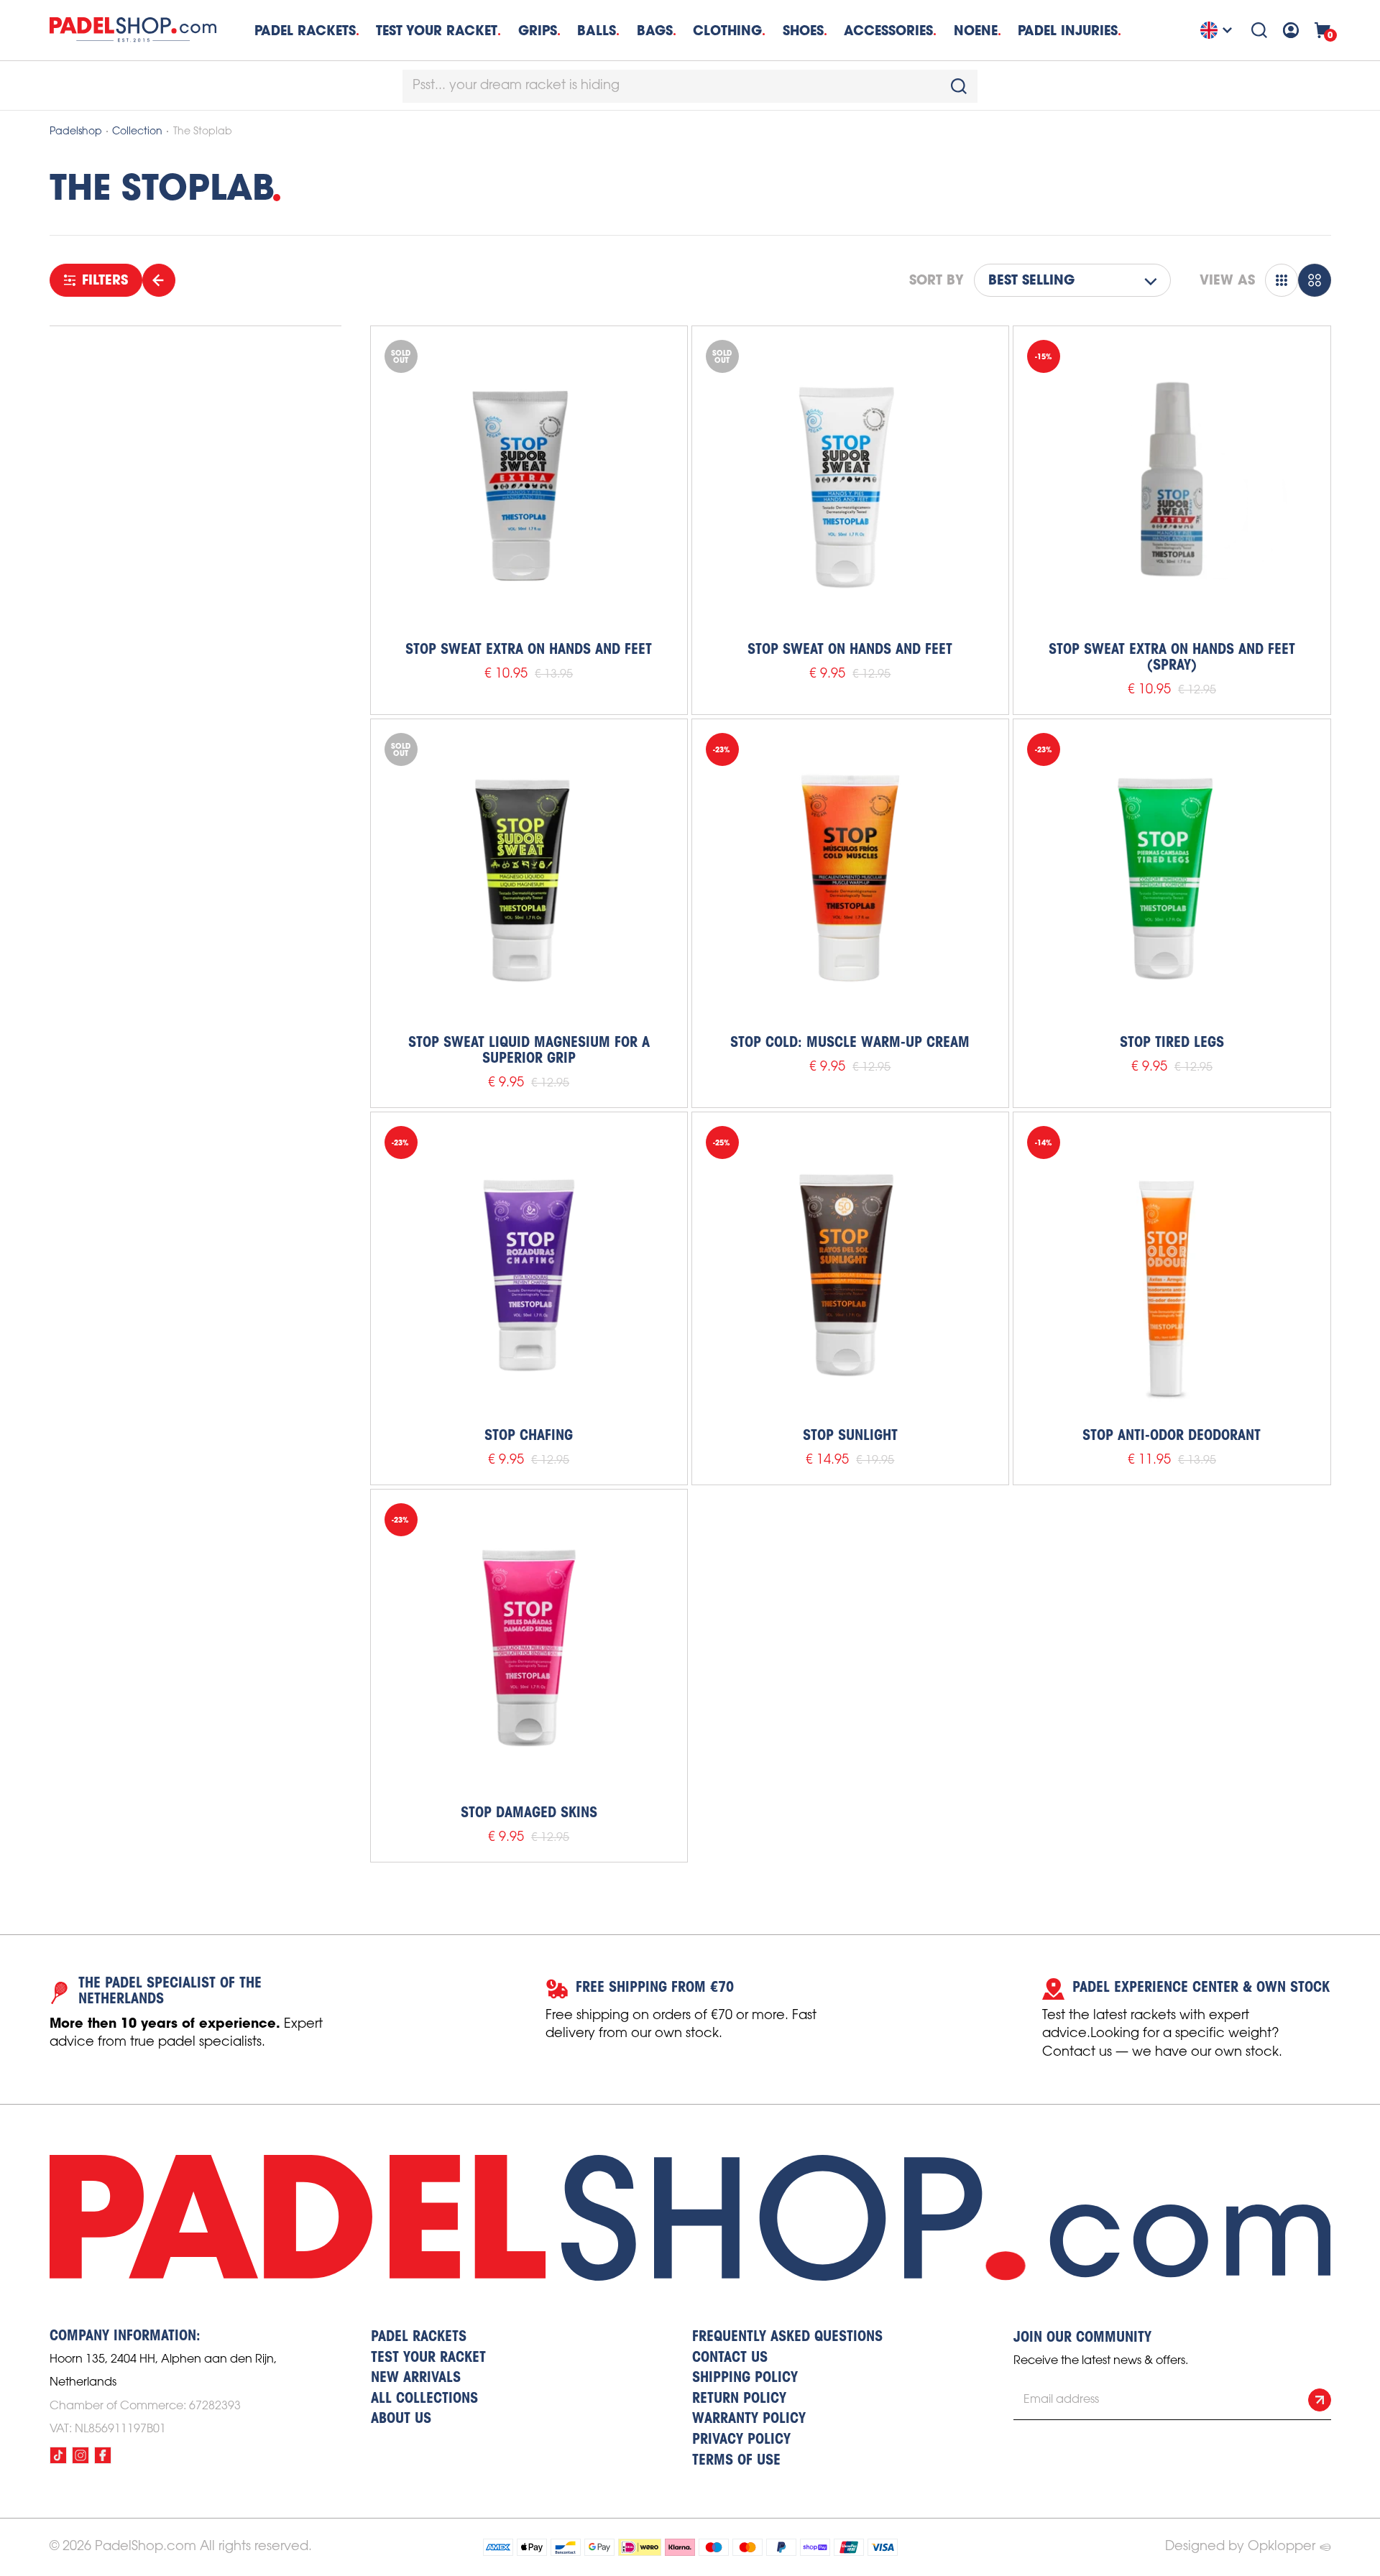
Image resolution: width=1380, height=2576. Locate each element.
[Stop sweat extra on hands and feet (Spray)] (1172, 484)
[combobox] (690, 86)
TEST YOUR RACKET (437, 31)
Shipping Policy (745, 2378)
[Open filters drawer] (159, 280)
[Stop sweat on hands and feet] (850, 484)
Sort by (937, 280)
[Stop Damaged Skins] (529, 1648)
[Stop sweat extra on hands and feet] (529, 484)
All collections (424, 2399)
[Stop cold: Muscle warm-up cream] (850, 877)
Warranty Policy (749, 2419)
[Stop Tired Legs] (1172, 877)
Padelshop (76, 132)
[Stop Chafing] (529, 1270)
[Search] (1259, 30)
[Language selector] (1218, 30)
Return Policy (739, 2399)
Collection (137, 132)
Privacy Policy (741, 2440)
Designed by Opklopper (1240, 2547)
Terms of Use (736, 2461)
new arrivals (416, 2378)
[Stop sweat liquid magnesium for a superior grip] (529, 877)
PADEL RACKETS (419, 2337)
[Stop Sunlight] (850, 1270)
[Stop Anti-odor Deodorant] (1172, 1270)
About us (401, 2419)
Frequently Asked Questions (787, 2337)
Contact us (730, 2358)
